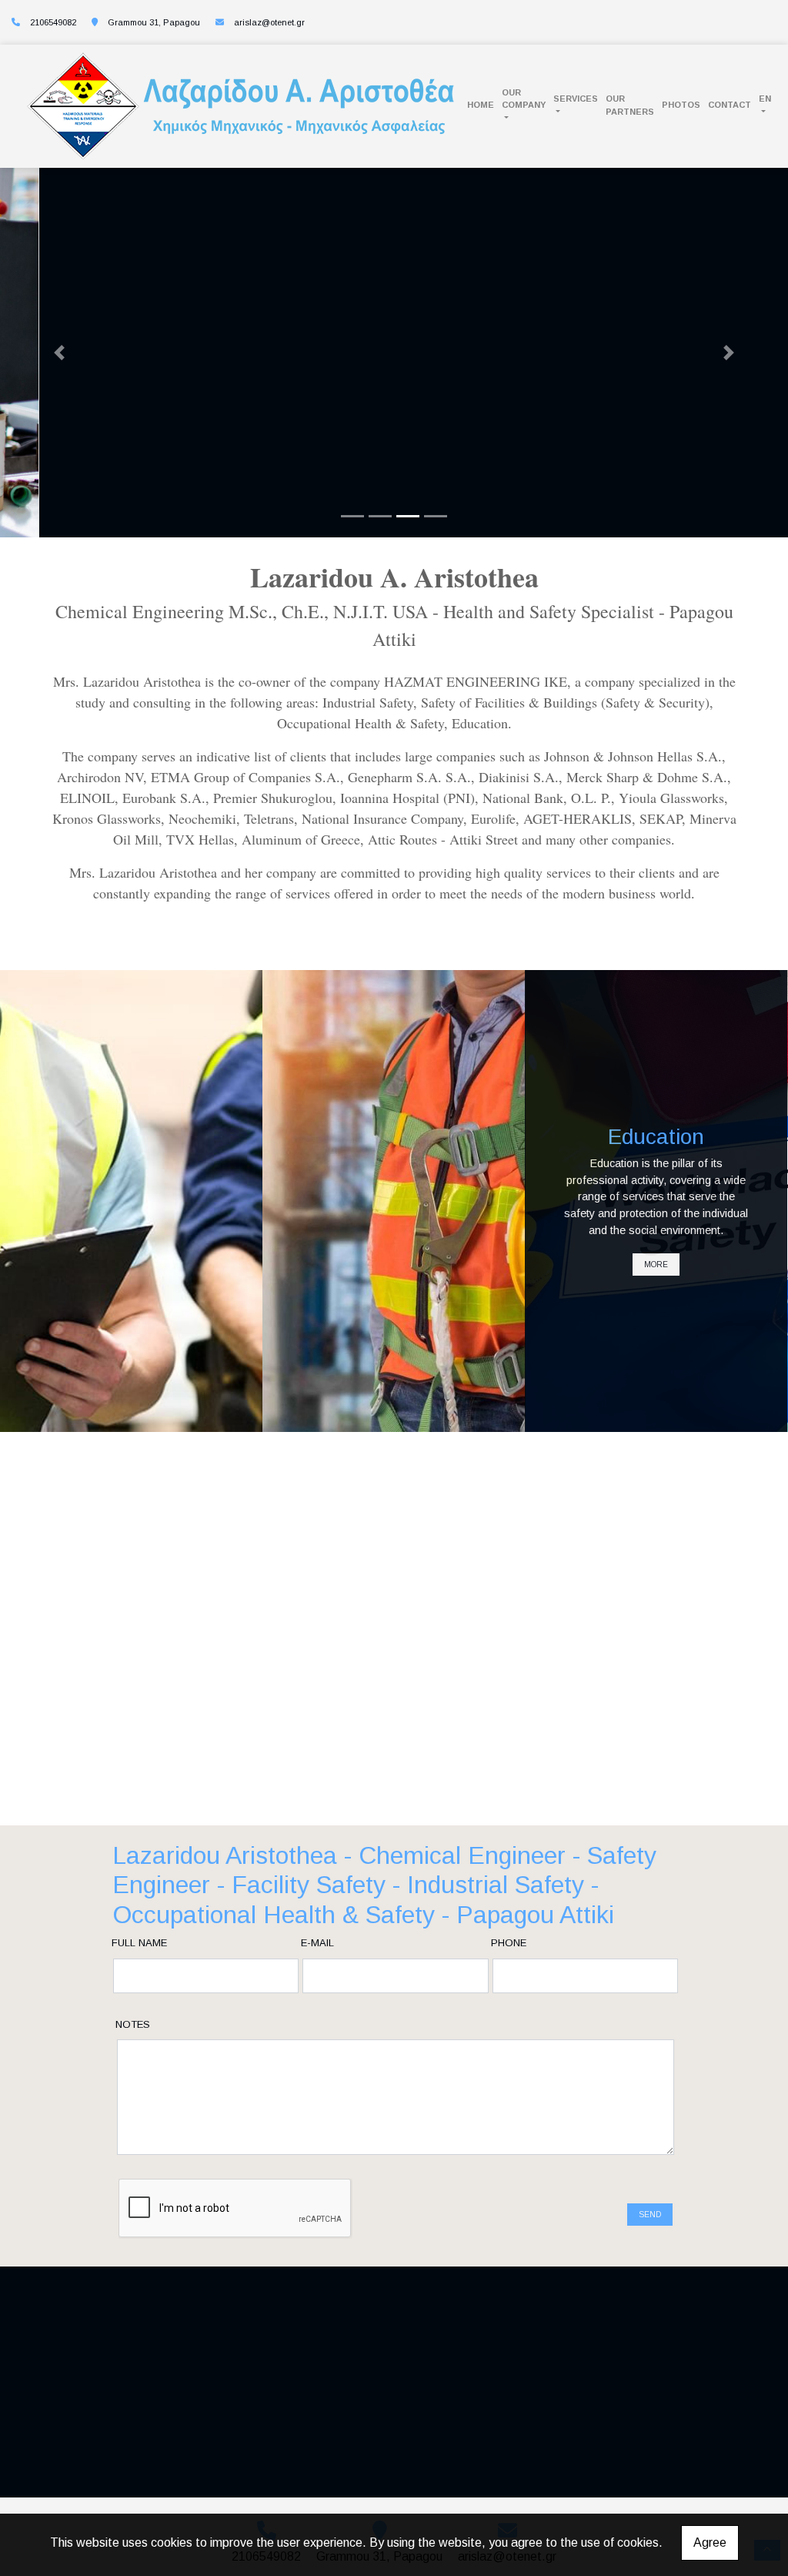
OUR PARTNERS (630, 105)
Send (650, 2215)
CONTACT (730, 105)
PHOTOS (681, 105)
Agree (710, 2543)
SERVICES (576, 99)
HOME (481, 105)
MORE (131, 1257)
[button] (59, 353)
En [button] (765, 99)
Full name (139, 1943)
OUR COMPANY (524, 99)
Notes (133, 2024)
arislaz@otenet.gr (269, 22)
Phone (509, 1943)
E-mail (317, 1943)
